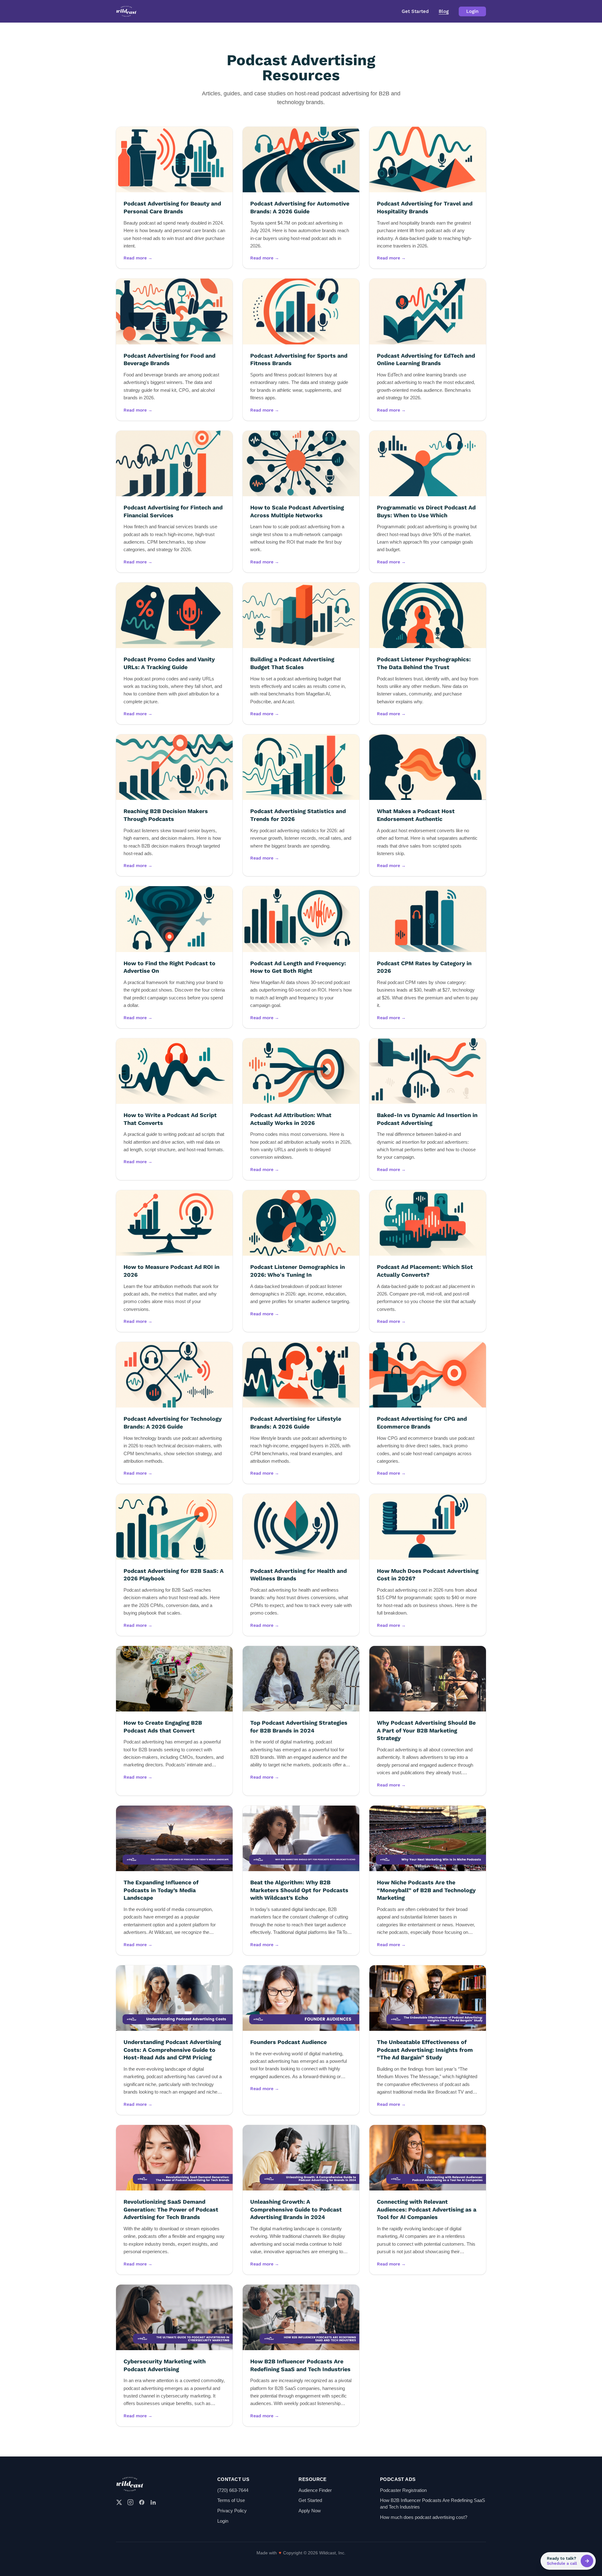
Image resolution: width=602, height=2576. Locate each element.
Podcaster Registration (403, 2490)
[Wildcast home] (126, 11)
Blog (444, 11)
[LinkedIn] (153, 2502)
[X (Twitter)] (119, 2502)
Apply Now (310, 2511)
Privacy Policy (232, 2511)
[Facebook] (142, 2502)
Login (472, 11)
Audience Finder (315, 2490)
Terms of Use (231, 2500)
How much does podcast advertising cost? (424, 2517)
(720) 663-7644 (233, 2490)
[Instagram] (130, 2502)
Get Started (415, 11)
